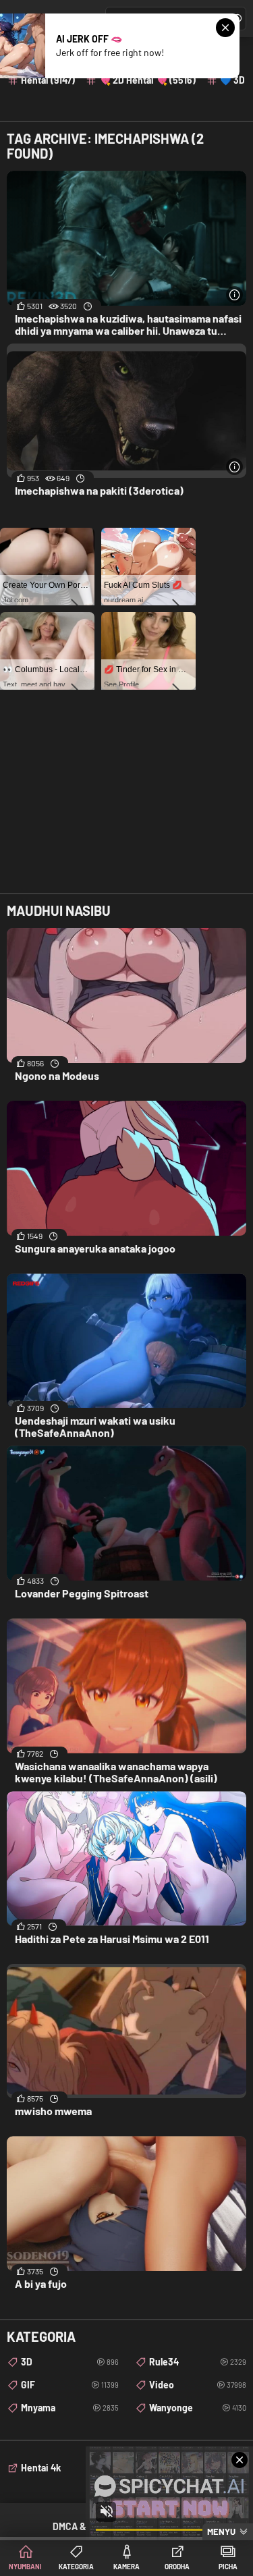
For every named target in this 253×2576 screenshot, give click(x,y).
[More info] (234, 295)
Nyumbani (25, 2567)
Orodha (177, 2567)
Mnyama (70, 2408)
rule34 (198, 2362)
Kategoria (76, 2567)
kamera (126, 2567)
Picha (228, 2567)
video (198, 2385)
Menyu (221, 2531)
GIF (70, 2385)
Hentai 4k (41, 2468)
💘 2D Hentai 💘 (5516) (147, 80)
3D (70, 2362)
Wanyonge (198, 2408)
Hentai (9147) (48, 80)
